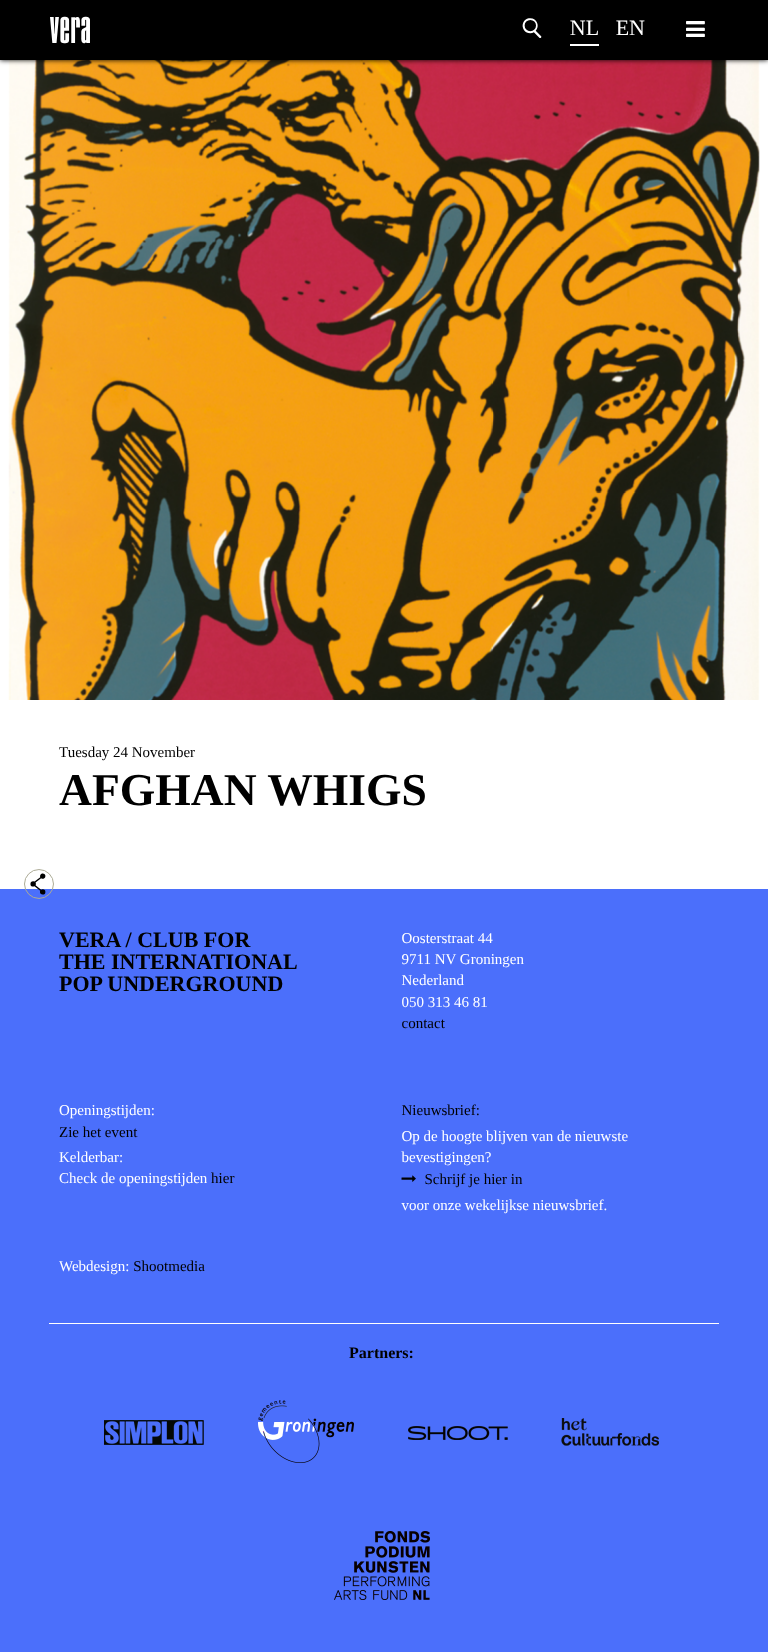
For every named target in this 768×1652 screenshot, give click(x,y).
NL (584, 27)
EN (630, 27)
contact (423, 1024)
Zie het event (98, 1133)
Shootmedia (169, 1267)
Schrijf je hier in (474, 1180)
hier (222, 1179)
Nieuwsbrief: (441, 1111)
